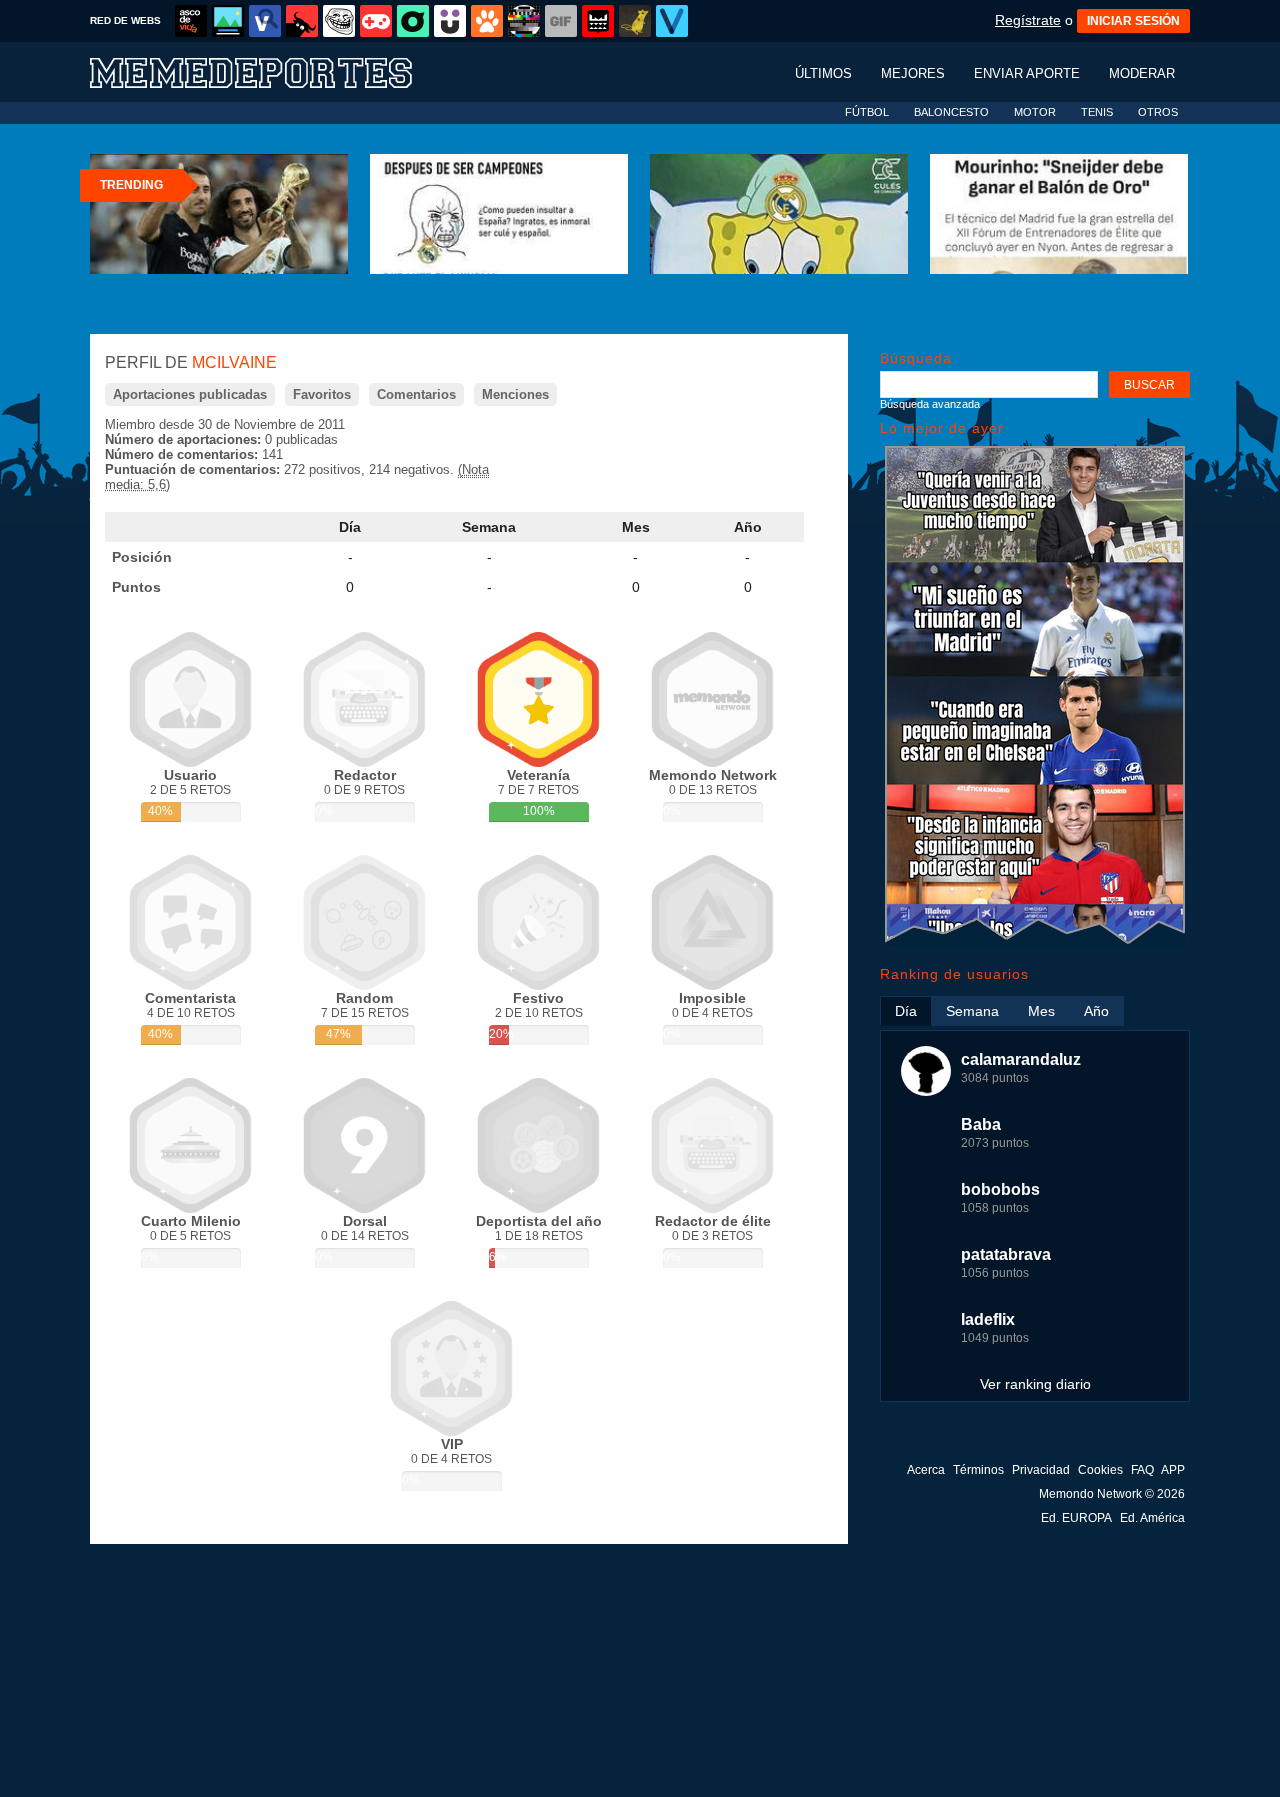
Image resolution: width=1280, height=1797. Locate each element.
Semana (489, 527)
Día (350, 527)
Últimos (823, 73)
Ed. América (1152, 1518)
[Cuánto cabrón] (339, 21)
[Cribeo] (413, 21)
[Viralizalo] (672, 21)
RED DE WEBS (125, 20)
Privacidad (1041, 1470)
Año (748, 527)
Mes (636, 527)
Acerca (926, 1470)
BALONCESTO (951, 112)
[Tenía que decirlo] (598, 21)
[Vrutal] (376, 21)
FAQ (1142, 1470)
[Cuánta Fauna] (487, 21)
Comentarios (416, 394)
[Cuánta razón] (228, 21)
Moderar (1142, 73)
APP (1173, 1470)
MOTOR (1035, 112)
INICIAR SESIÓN (1133, 21)
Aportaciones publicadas (190, 394)
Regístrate (1028, 20)
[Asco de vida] (191, 21)
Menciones (515, 394)
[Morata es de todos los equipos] (1035, 941)
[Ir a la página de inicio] (270, 71)
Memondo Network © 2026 (1112, 1494)
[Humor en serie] (450, 21)
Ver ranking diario (1035, 1384)
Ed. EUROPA (1076, 1518)
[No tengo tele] (524, 21)
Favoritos (322, 394)
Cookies (1100, 1470)
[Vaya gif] (561, 21)
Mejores (913, 73)
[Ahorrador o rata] (635, 21)
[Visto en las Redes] (265, 21)
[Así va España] (302, 21)
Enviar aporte (1027, 73)
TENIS (1097, 112)
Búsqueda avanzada (930, 404)
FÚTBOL (867, 112)
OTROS (1158, 112)
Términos (978, 1470)
